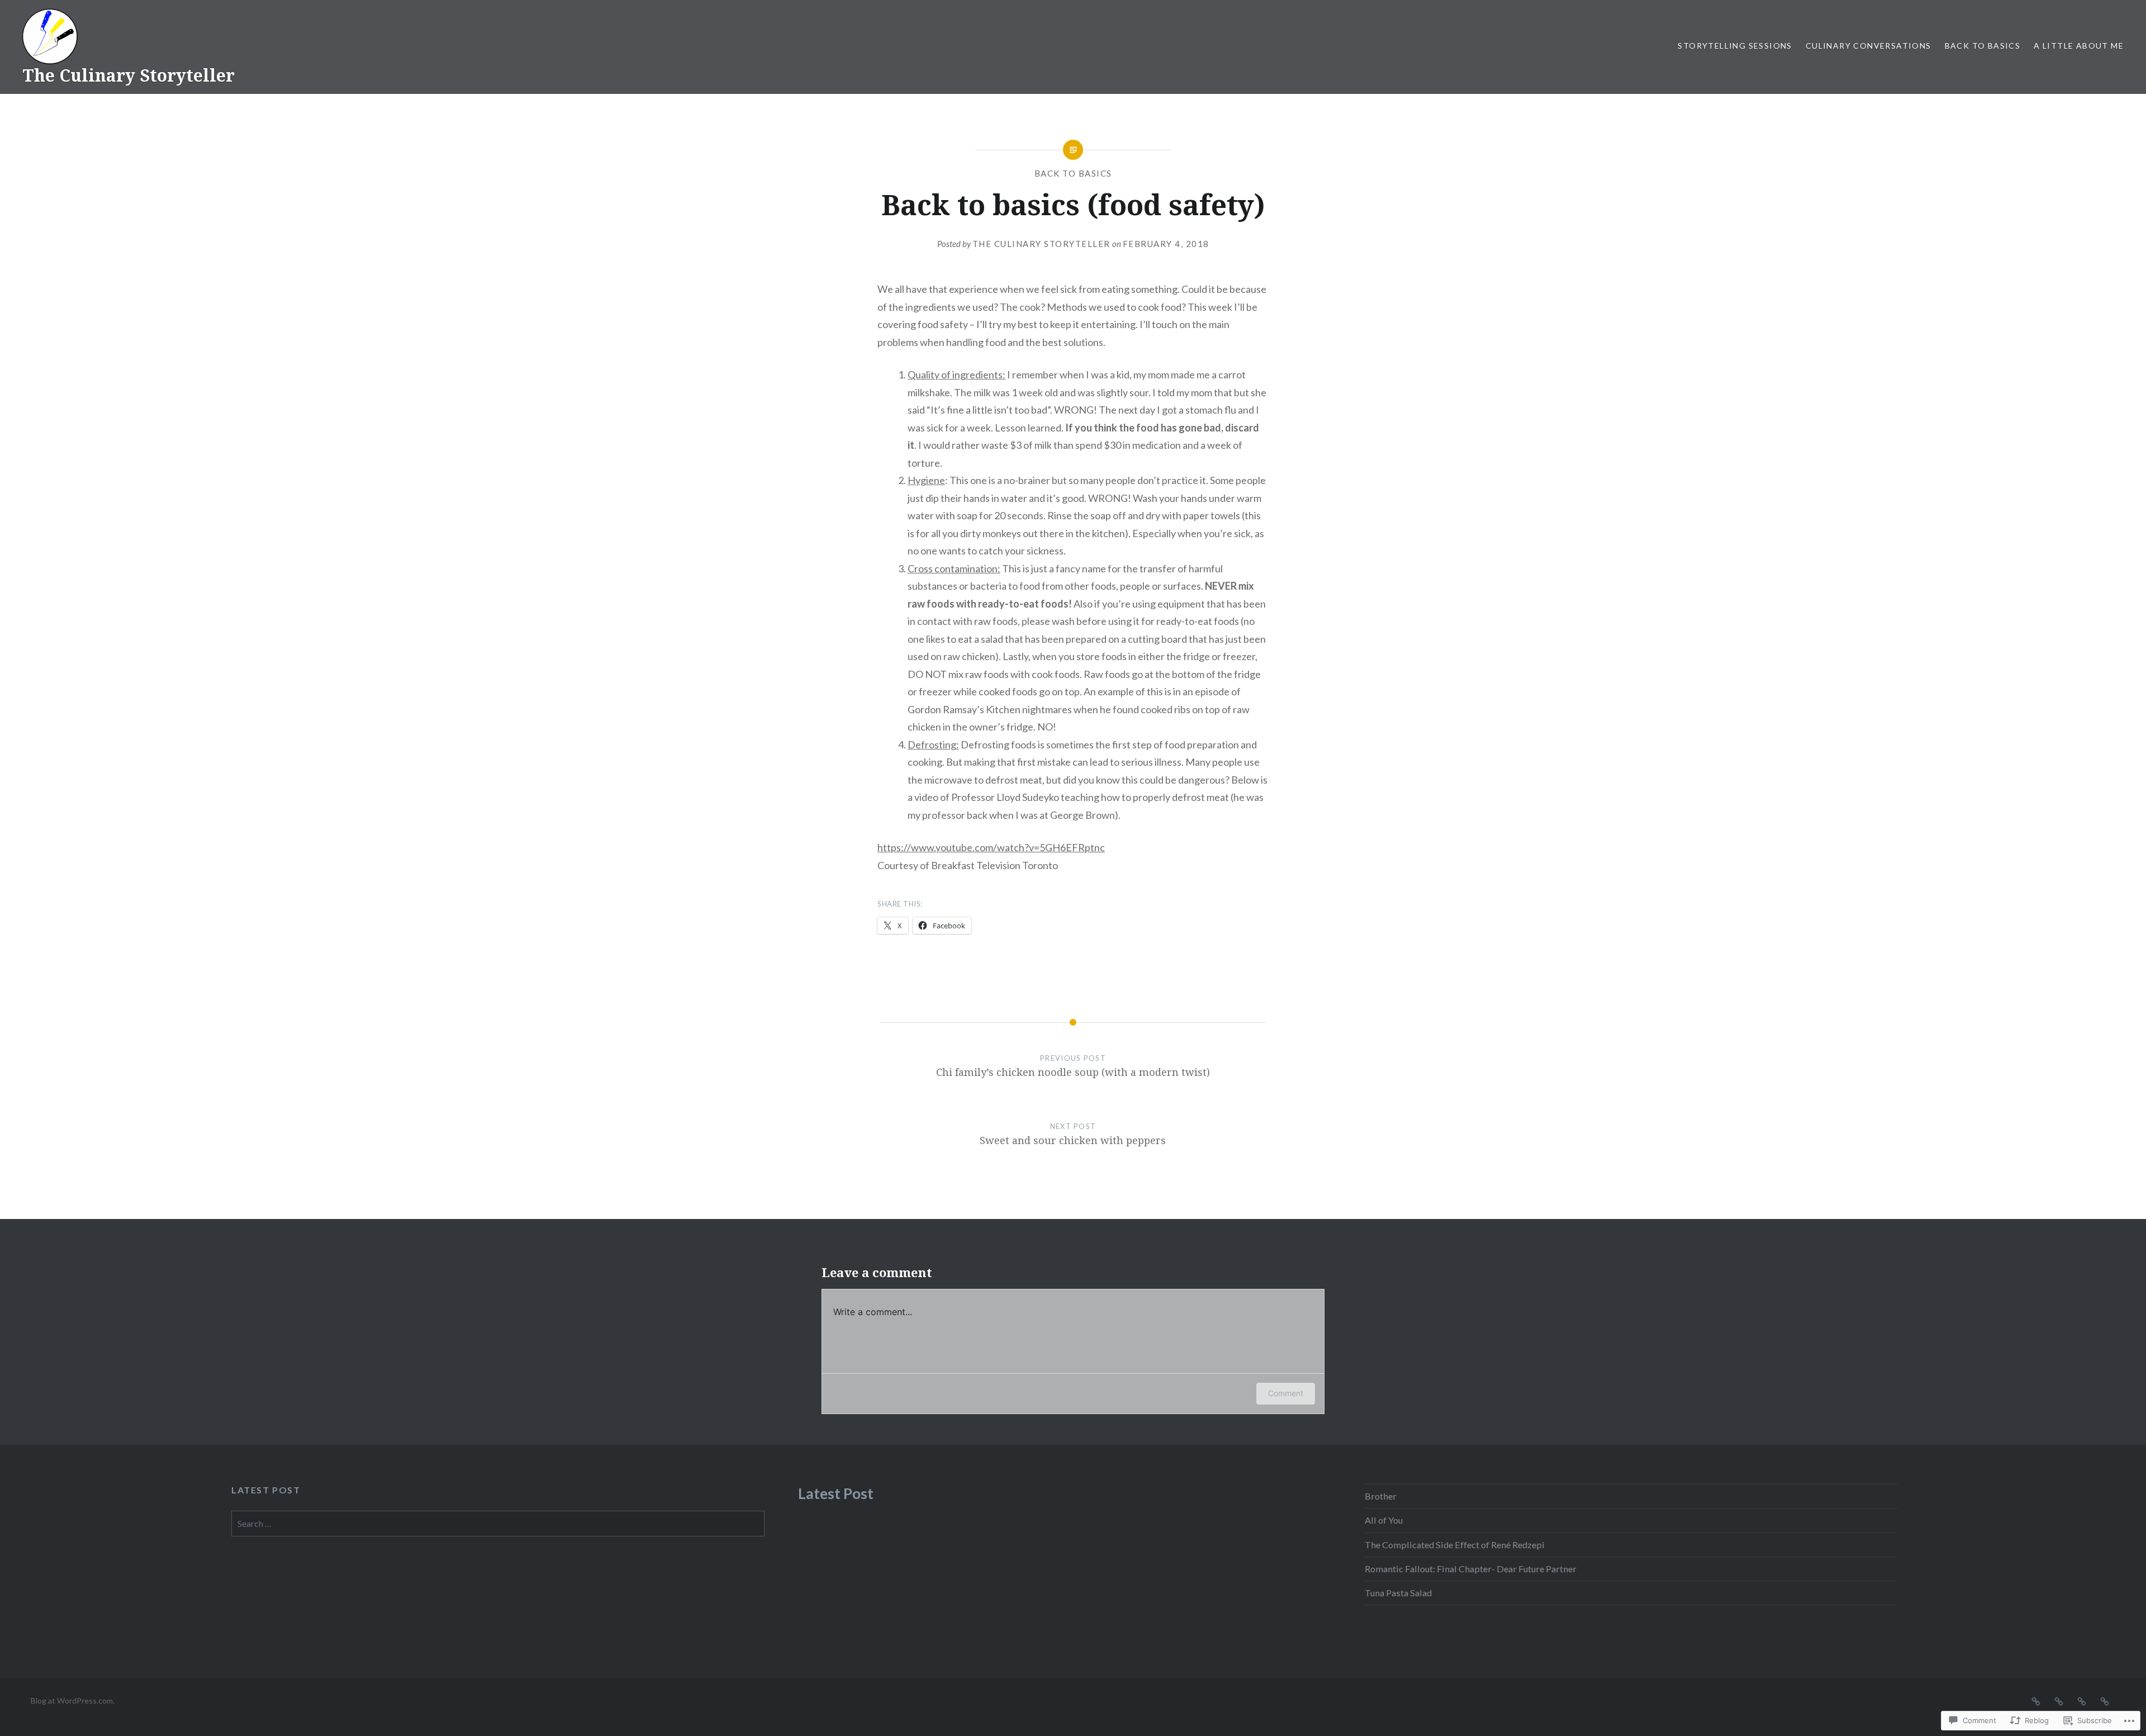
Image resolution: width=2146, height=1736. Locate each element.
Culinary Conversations (1869, 46)
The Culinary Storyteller (129, 75)
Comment (1286, 1393)
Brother (1381, 1496)
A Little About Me (2079, 46)
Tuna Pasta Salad (1398, 1593)
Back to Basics (1983, 46)
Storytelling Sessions (1735, 46)
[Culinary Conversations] (2059, 1700)
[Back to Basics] (2082, 1700)
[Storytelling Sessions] (2036, 1700)
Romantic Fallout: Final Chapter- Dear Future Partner (1471, 1569)
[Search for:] (498, 1523)
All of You (1384, 1520)
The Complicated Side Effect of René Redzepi (1455, 1545)
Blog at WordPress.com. (73, 1701)
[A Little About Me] (2105, 1700)
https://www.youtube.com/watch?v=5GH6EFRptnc (991, 847)
